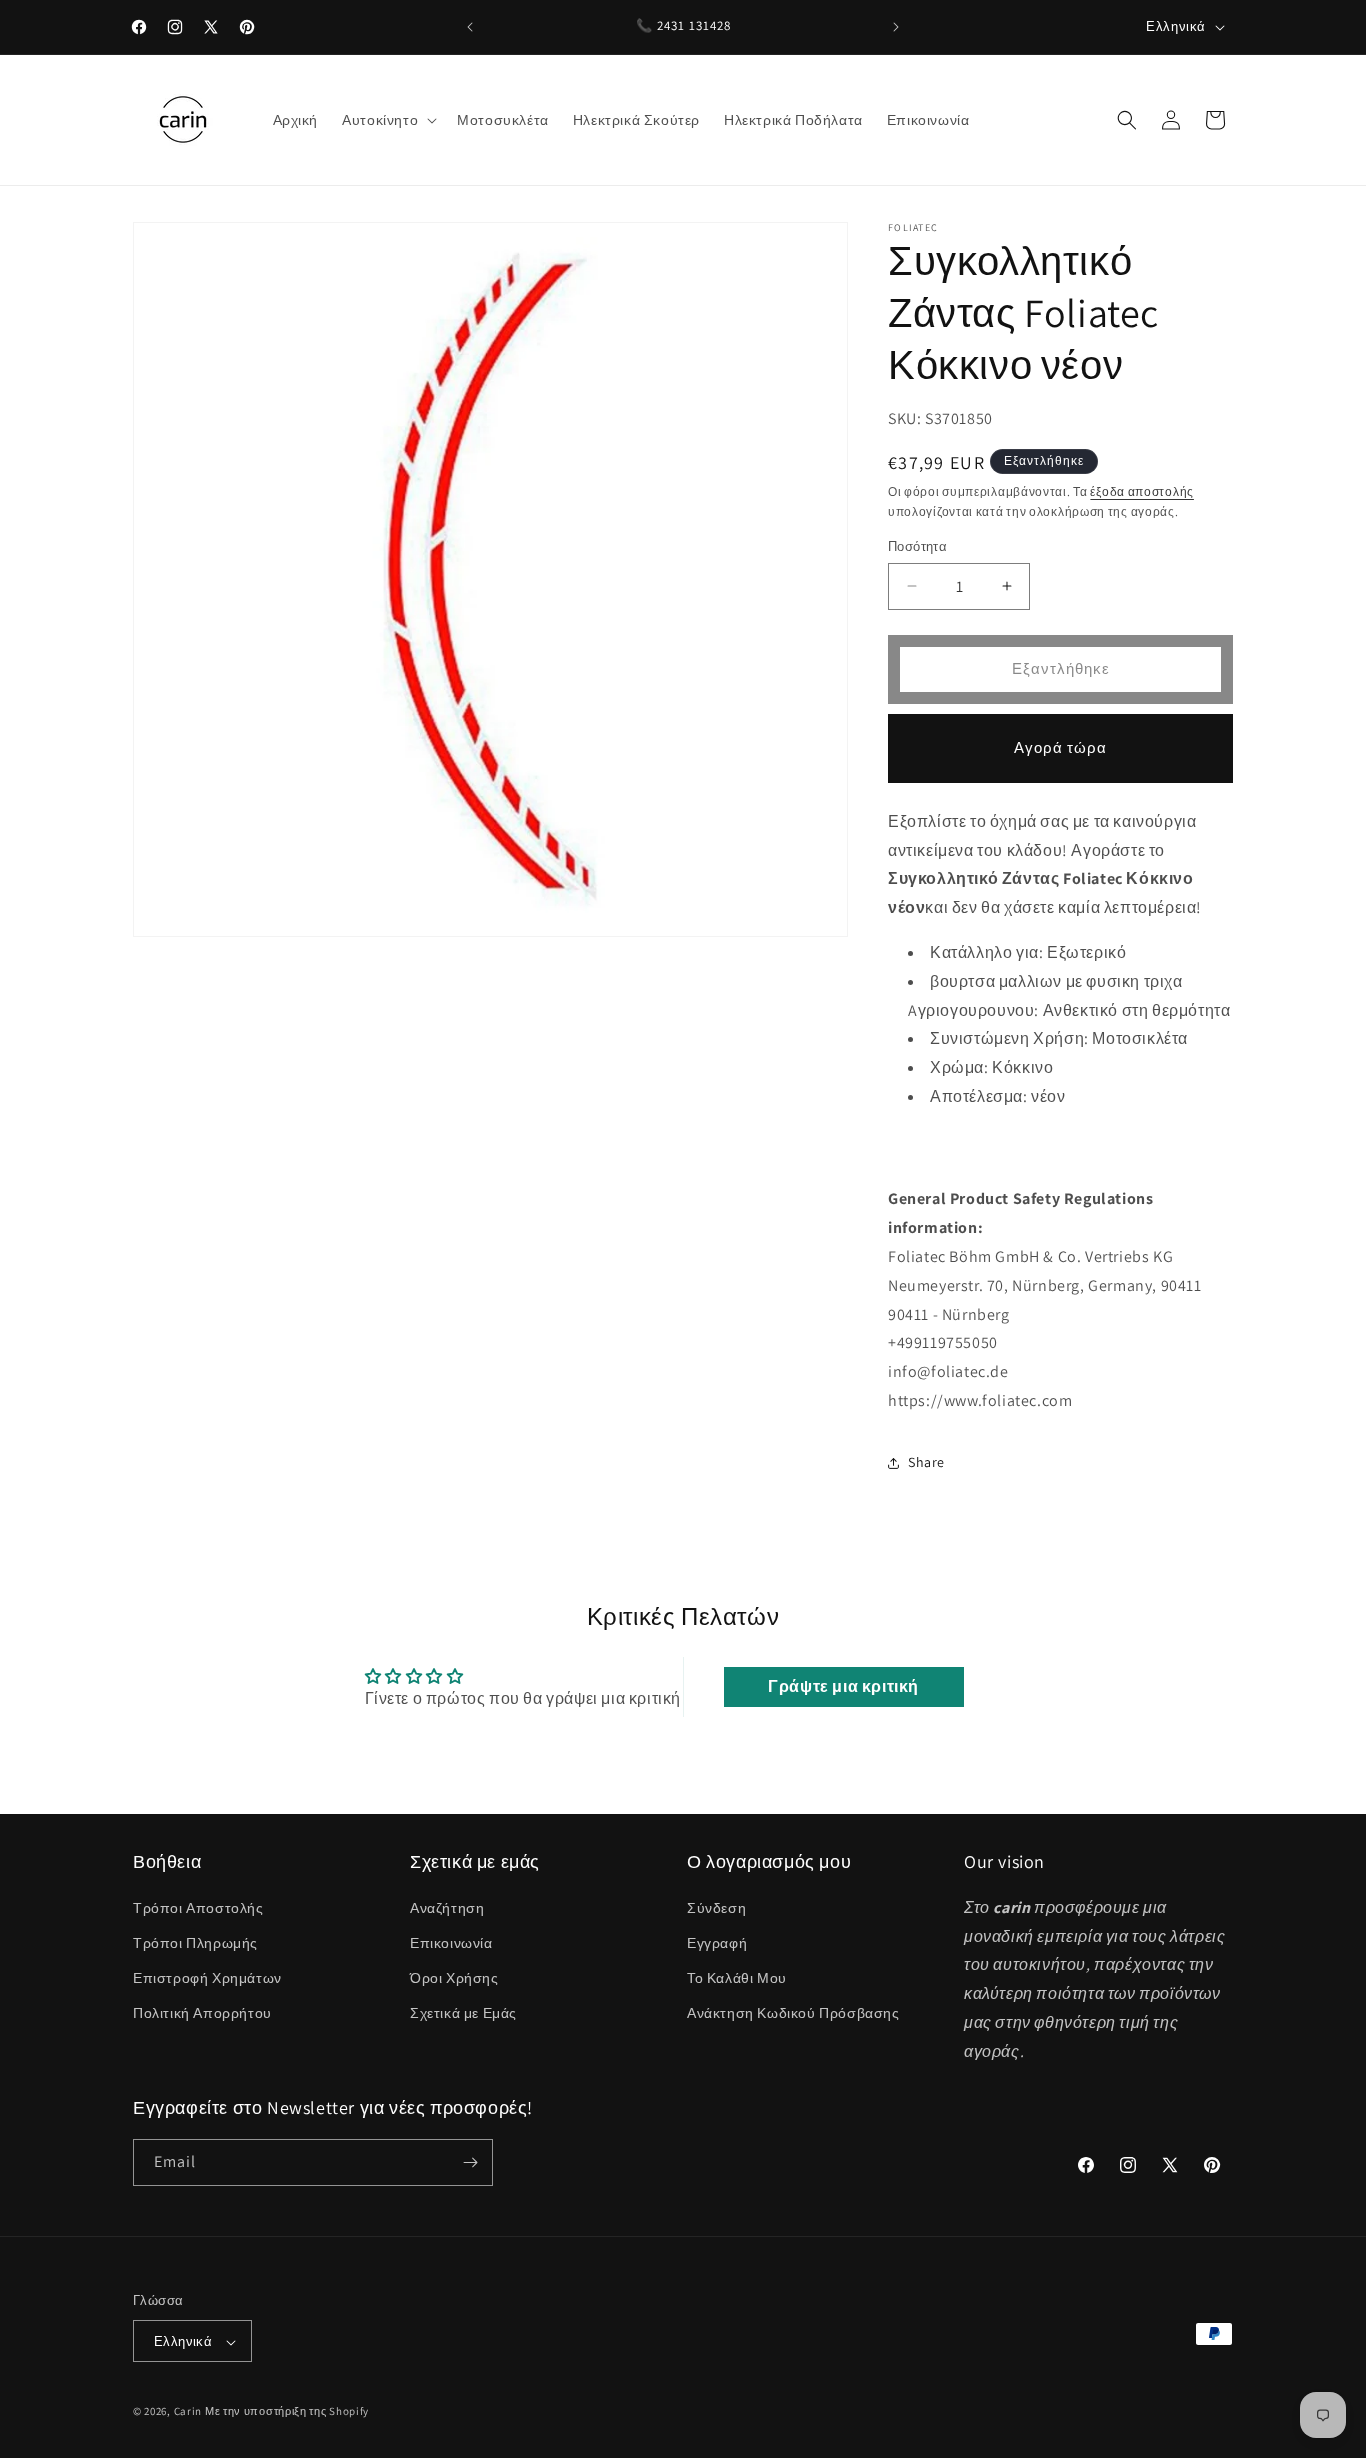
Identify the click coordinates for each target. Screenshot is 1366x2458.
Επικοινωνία (451, 1942)
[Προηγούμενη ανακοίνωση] (470, 27)
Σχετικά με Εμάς (463, 2013)
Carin (188, 2412)
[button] (387, 120)
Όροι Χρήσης (454, 1977)
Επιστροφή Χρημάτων (207, 1977)
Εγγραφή (717, 1942)
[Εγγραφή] (470, 2162)
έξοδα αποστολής (1142, 491)
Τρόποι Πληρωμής (195, 1942)
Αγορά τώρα (1060, 747)
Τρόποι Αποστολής (198, 1907)
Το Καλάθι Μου (737, 1977)
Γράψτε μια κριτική (843, 1686)
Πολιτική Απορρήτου (202, 2013)
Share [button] (926, 1462)
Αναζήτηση (447, 1907)
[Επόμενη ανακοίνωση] (896, 27)
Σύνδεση (716, 1907)
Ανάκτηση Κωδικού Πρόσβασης (793, 2013)
